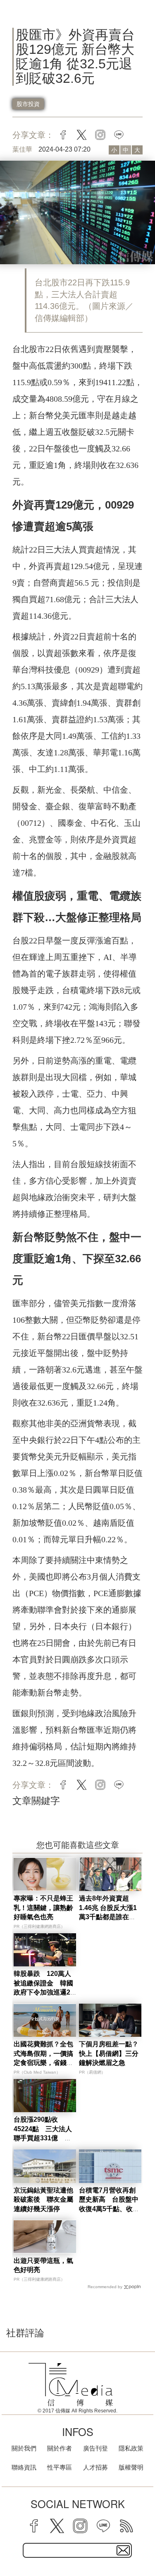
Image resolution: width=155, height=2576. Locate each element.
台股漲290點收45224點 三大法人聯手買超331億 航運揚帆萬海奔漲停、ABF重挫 (43, 2138)
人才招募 (95, 2467)
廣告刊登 (95, 2448)
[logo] (71, 2385)
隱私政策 (131, 2448)
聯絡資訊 (24, 2467)
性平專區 (60, 2467)
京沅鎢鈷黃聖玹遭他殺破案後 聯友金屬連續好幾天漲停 (43, 2200)
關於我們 (24, 2448)
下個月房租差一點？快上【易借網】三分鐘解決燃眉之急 (109, 2053)
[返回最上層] (143, 2541)
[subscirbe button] (123, 2550)
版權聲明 (131, 2467)
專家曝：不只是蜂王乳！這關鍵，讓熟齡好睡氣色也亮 (43, 1908)
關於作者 (60, 2448)
